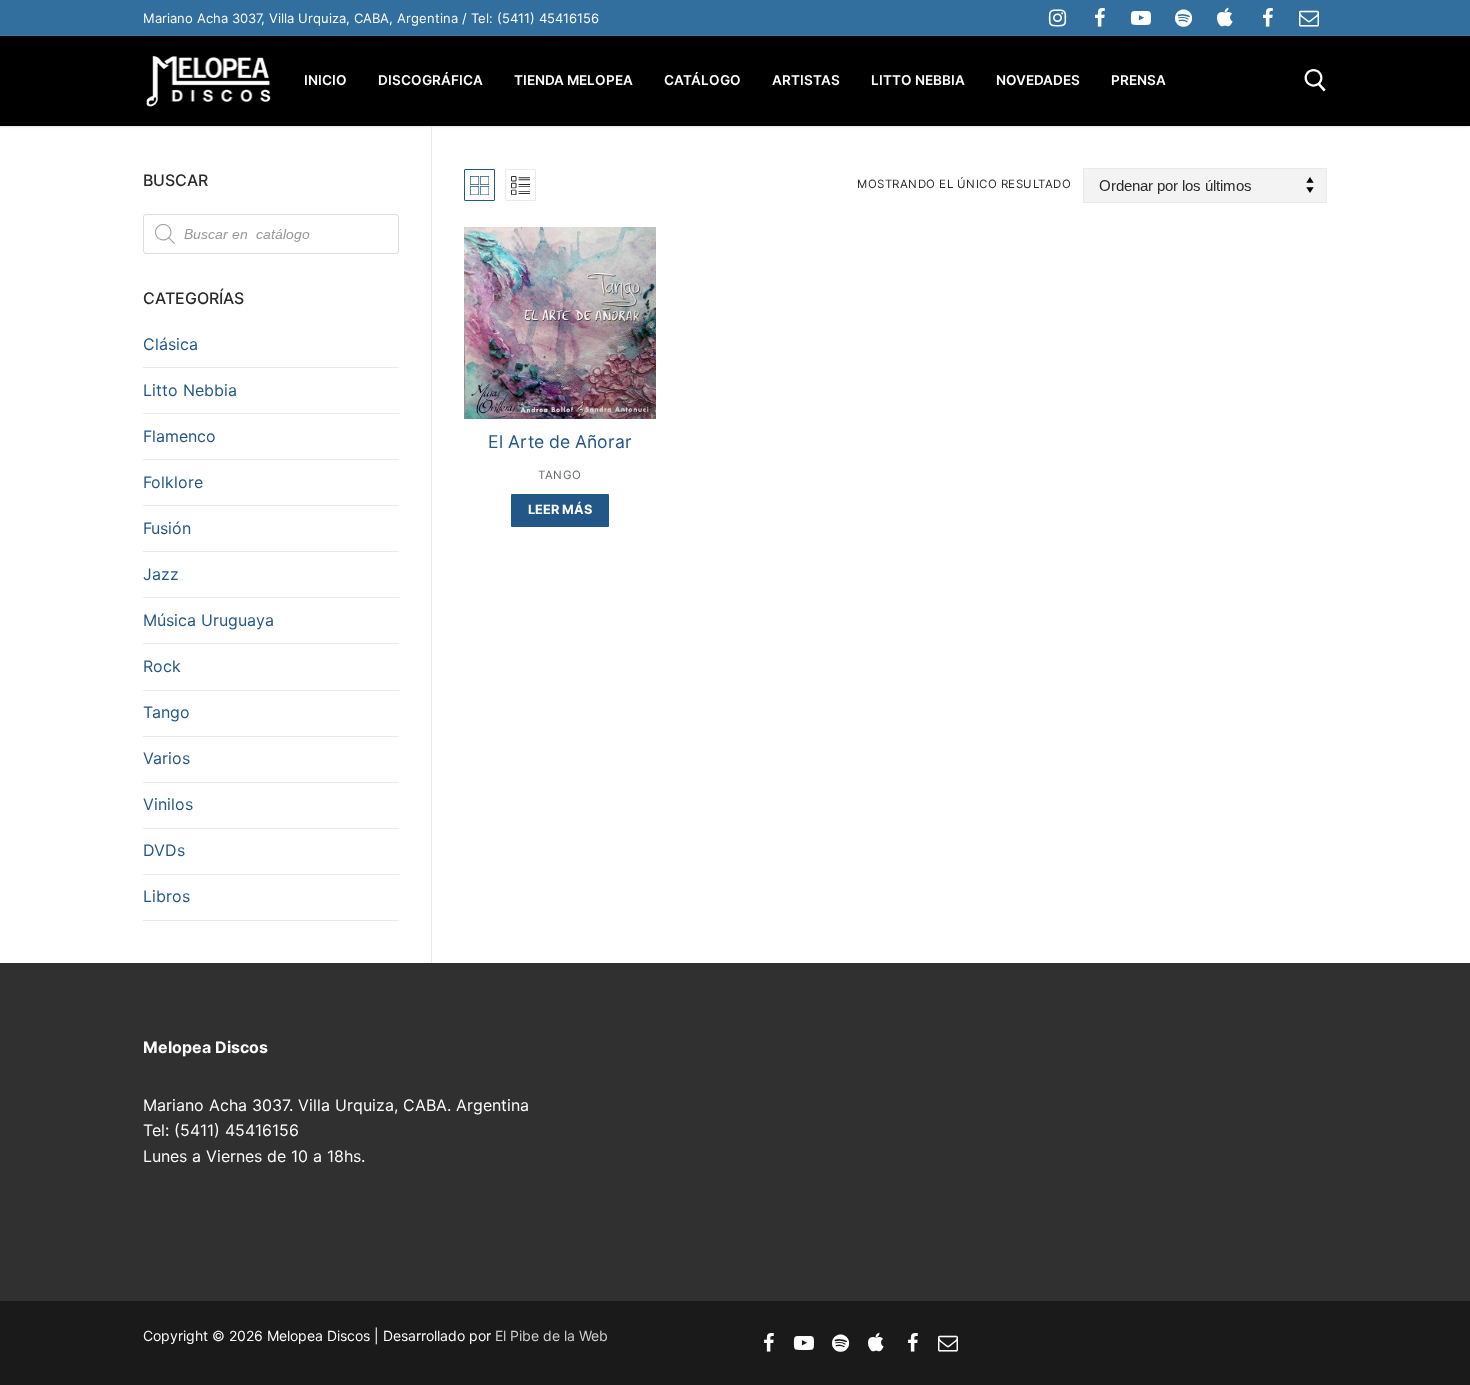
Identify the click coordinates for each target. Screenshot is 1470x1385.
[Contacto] (1309, 18)
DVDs (164, 850)
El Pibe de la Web (551, 1335)
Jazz (161, 574)
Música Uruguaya (208, 620)
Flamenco (179, 436)
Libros (166, 896)
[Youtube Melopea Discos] (1141, 18)
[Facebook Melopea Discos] (1099, 18)
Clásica (170, 344)
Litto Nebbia (190, 390)
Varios (166, 758)
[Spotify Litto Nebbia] (1183, 18)
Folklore (173, 482)
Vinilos (168, 804)
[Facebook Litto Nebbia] (1267, 18)
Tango (560, 475)
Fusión (167, 528)
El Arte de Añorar (560, 441)
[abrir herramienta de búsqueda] (1315, 80)
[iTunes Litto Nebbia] (1225, 18)
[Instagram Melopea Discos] (1057, 18)
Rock (162, 666)
